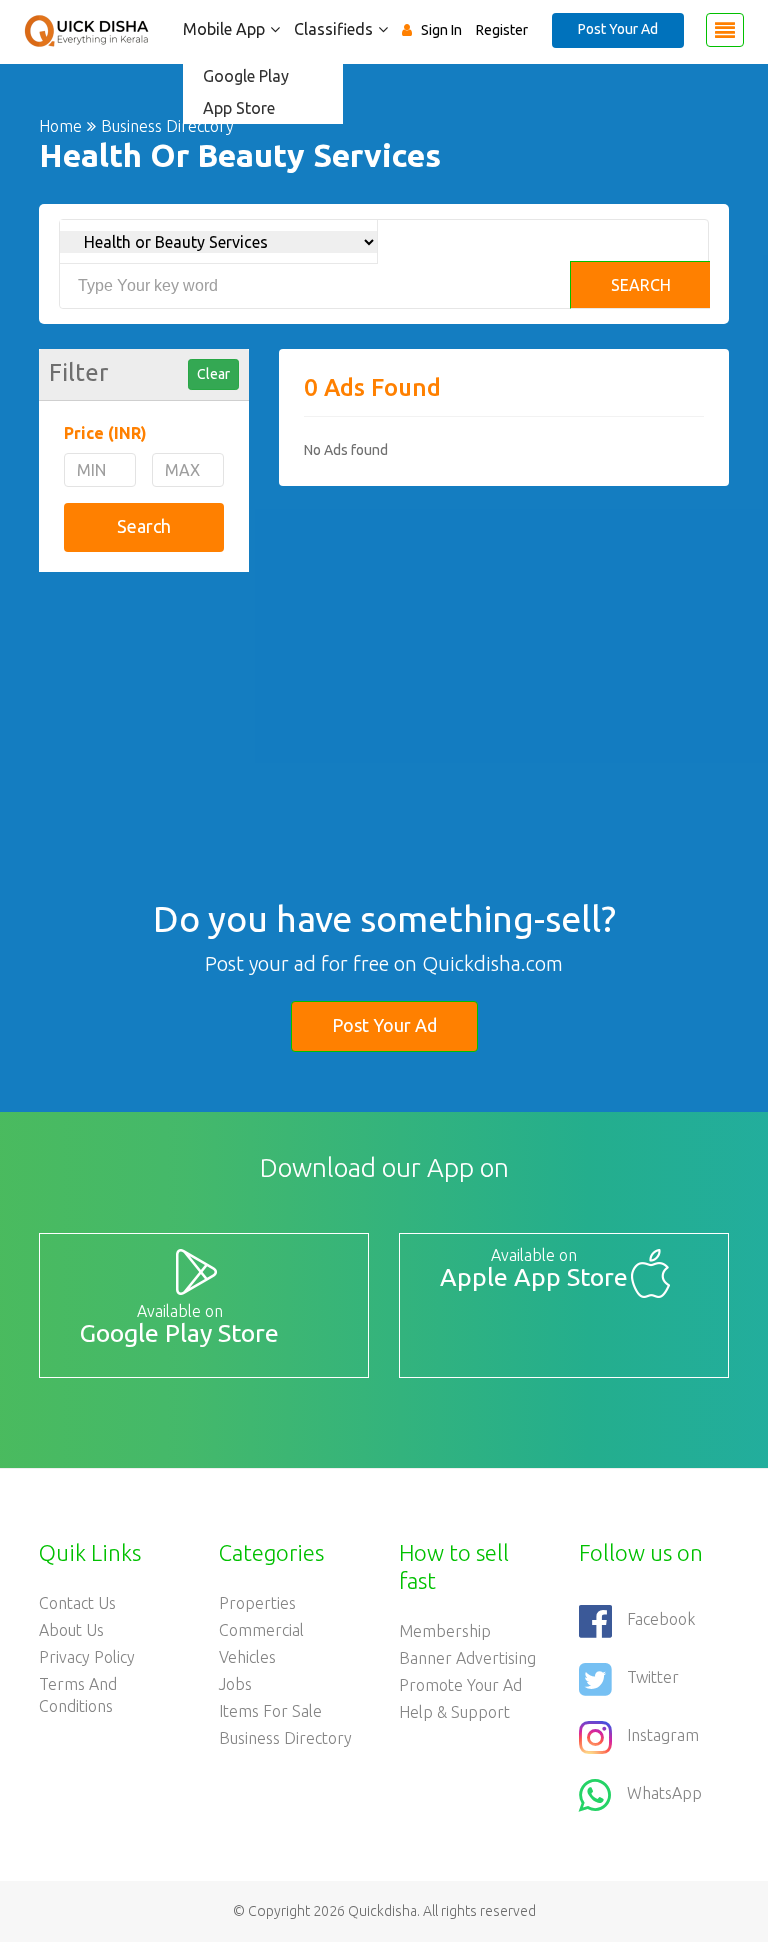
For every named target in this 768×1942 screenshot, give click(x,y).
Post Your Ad (618, 29)
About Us (71, 1630)
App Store (239, 108)
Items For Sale (270, 1711)
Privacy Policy (87, 1657)
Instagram (663, 1735)
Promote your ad (460, 1685)
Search (641, 285)
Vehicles (247, 1657)
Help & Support (454, 1712)
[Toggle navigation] (725, 30)
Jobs (235, 1684)
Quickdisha (382, 1911)
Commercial (261, 1630)
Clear (213, 374)
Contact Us (77, 1603)
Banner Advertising (467, 1658)
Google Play (246, 76)
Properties (257, 1603)
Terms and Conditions (78, 1695)
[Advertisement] (144, 692)
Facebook (661, 1619)
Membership (445, 1631)
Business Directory (285, 1738)
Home (60, 126)
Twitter (653, 1677)
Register (502, 30)
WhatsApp (664, 1793)
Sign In (441, 30)
